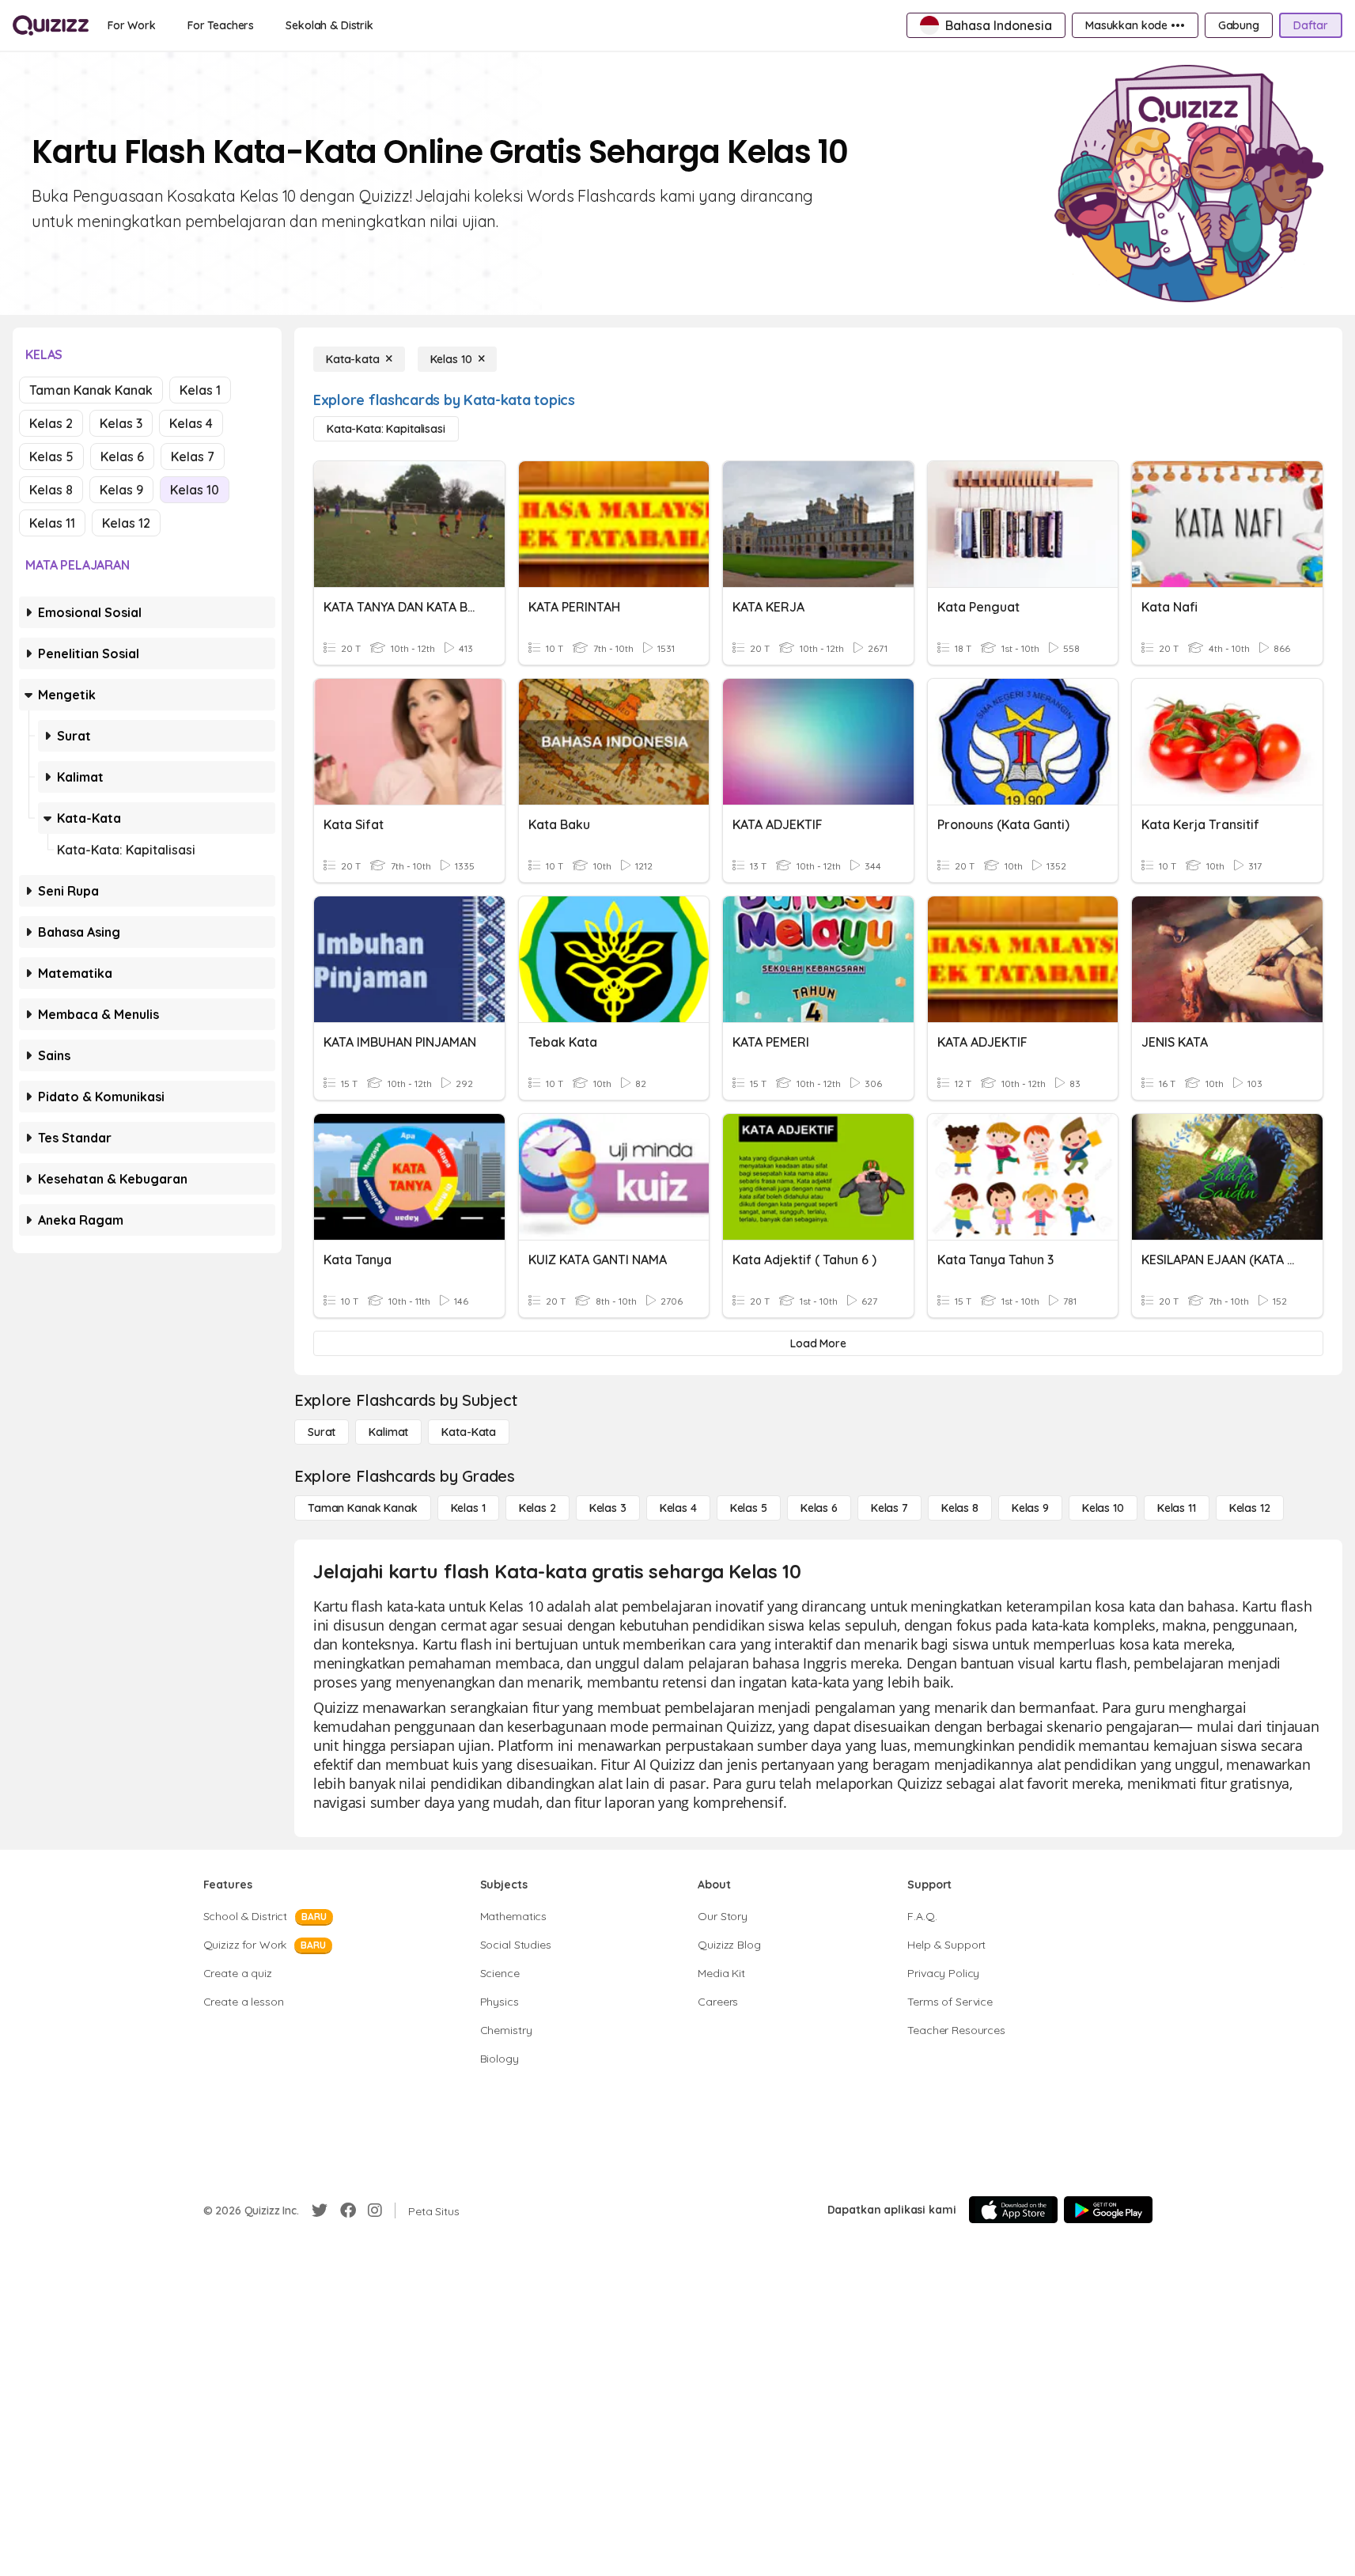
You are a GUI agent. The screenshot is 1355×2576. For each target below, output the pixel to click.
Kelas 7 (193, 456)
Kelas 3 (121, 423)
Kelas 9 (121, 490)
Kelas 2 (51, 423)
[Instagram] (375, 2210)
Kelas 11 (52, 523)
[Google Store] (1108, 2210)
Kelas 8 (51, 490)
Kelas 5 (51, 456)
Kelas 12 (126, 523)
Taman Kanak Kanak (91, 390)
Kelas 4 (191, 423)
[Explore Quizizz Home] (51, 25)
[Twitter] (320, 2210)
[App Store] (1013, 2210)
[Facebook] (348, 2210)
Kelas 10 (195, 490)
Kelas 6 (122, 456)
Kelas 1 (200, 390)
